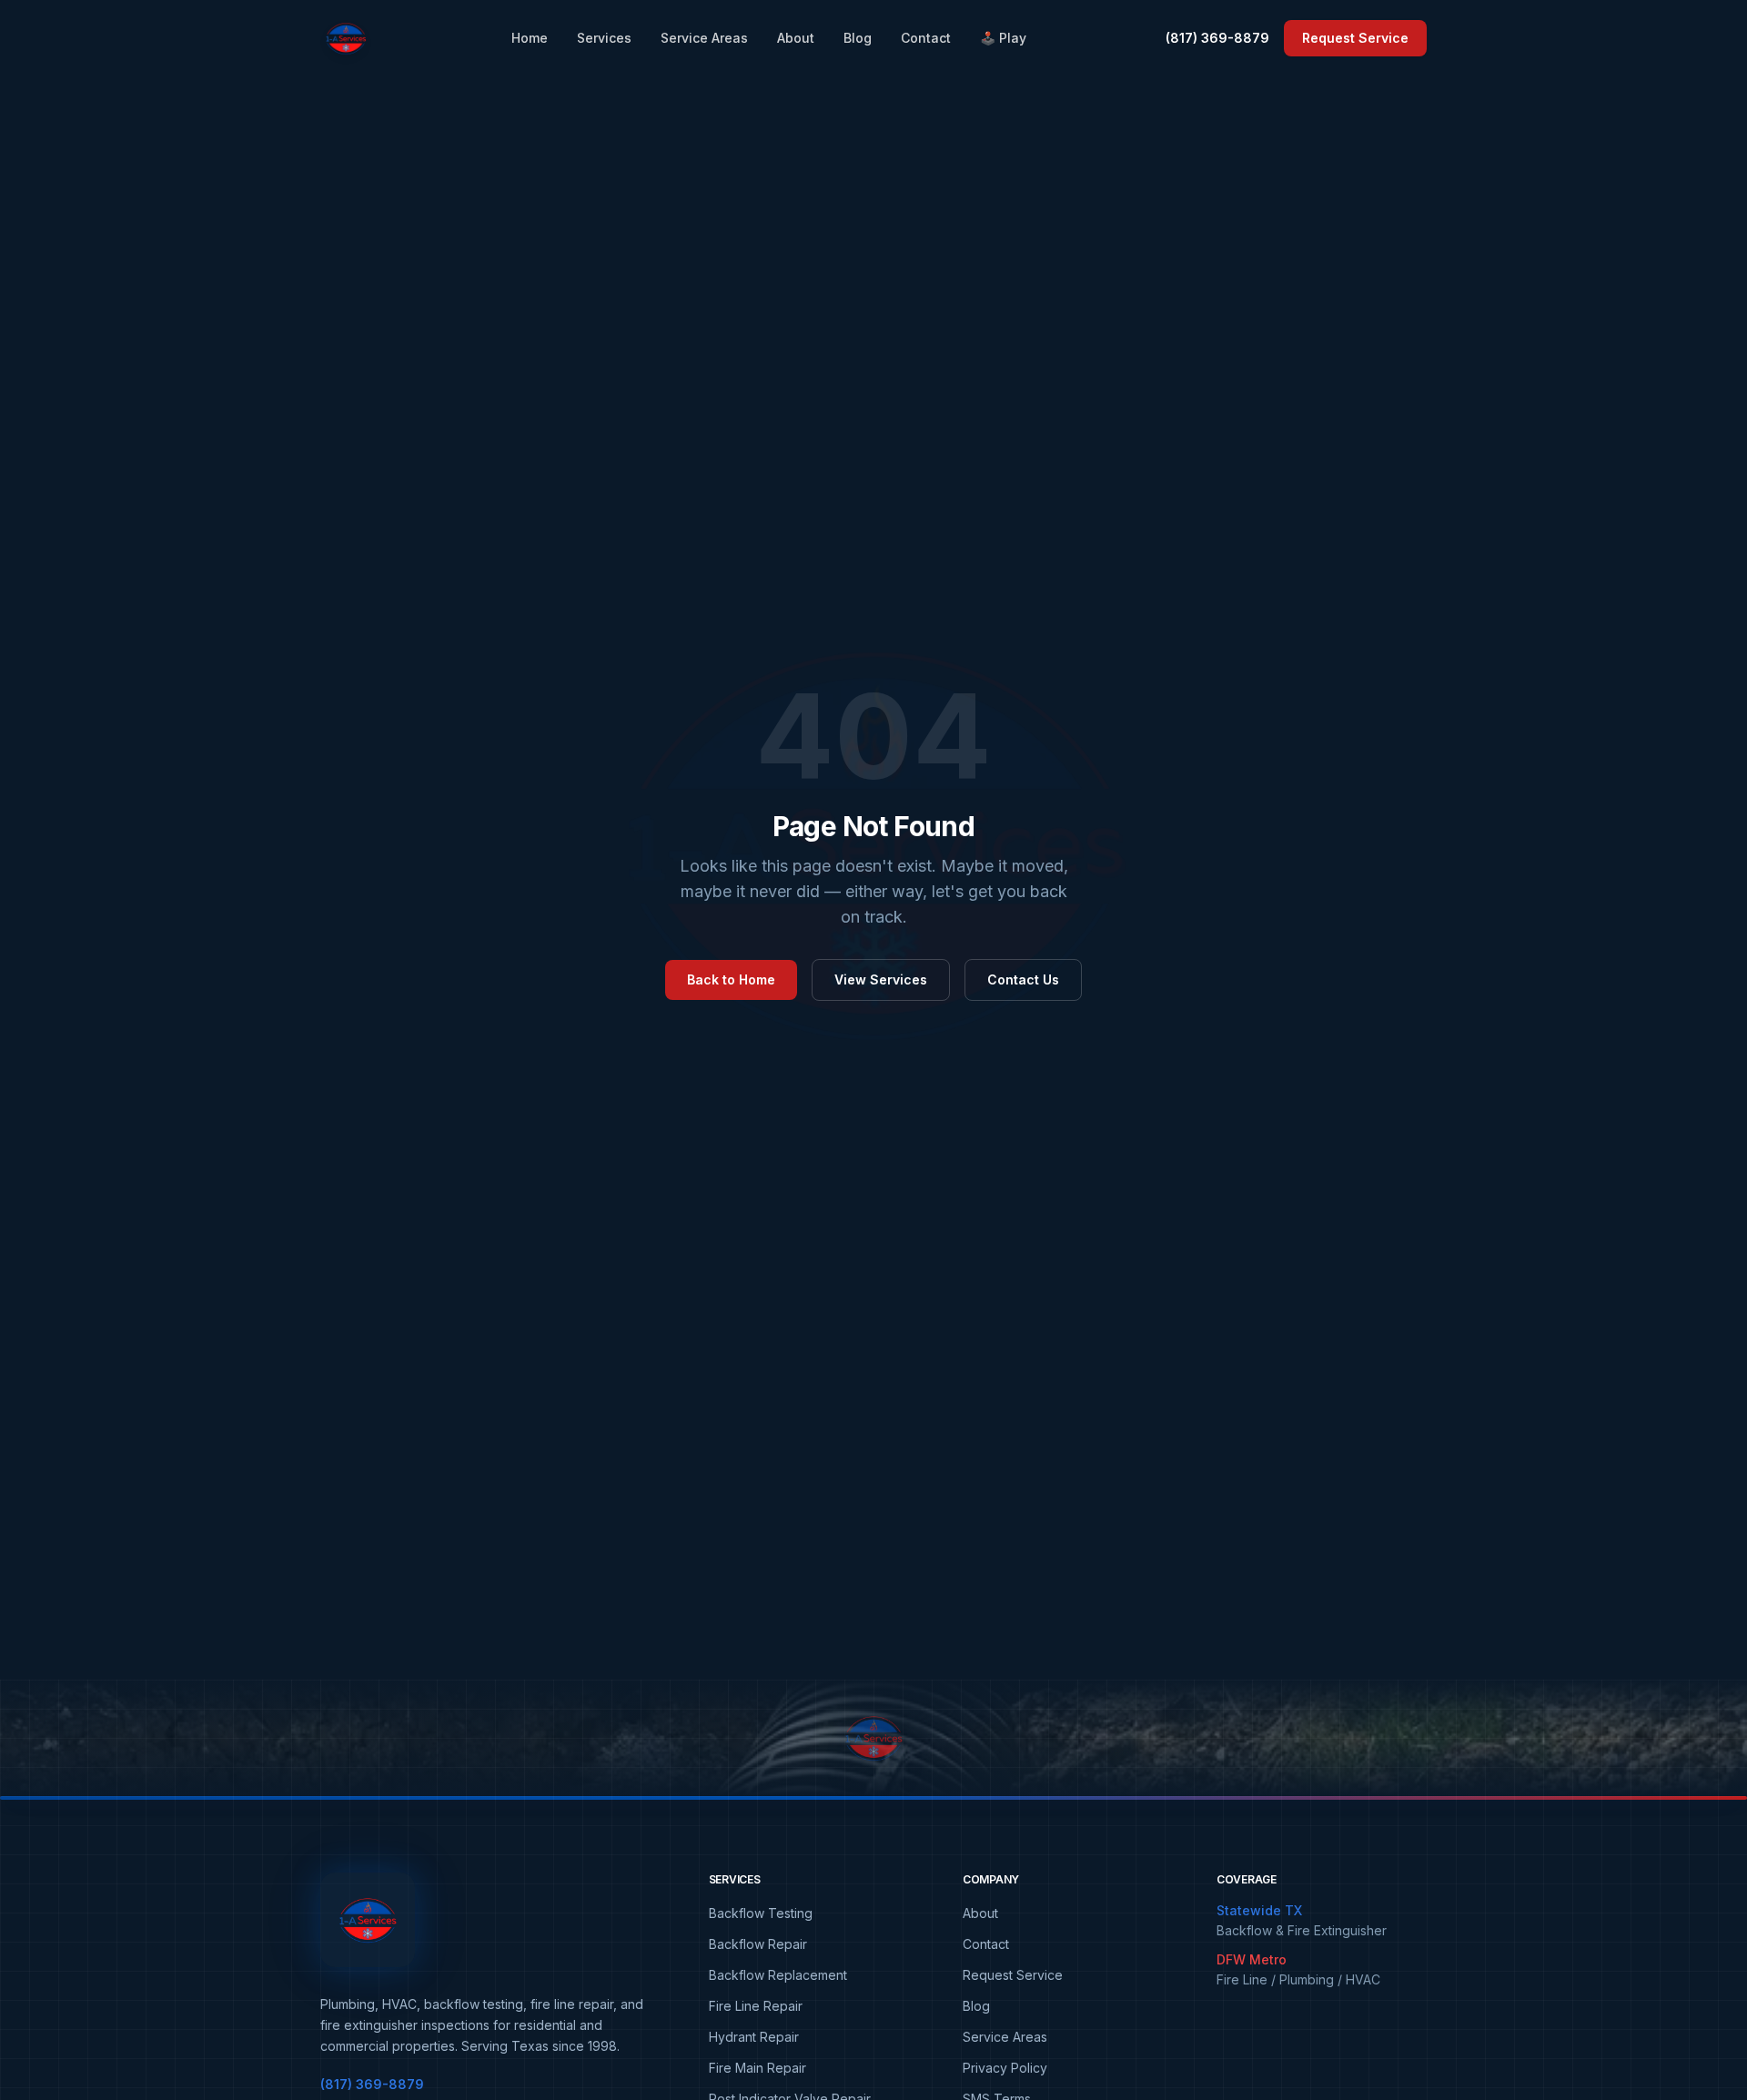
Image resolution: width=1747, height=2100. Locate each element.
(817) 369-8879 (1217, 38)
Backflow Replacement (778, 1975)
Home (530, 38)
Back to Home (731, 979)
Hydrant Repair (754, 2037)
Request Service (1355, 38)
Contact (926, 38)
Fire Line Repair (756, 2006)
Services (604, 38)
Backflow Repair (758, 1944)
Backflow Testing (761, 1913)
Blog (858, 38)
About (796, 38)
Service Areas (704, 38)
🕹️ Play (1003, 38)
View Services (881, 979)
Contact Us (1023, 979)
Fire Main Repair (757, 2068)
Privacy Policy (1005, 2068)
